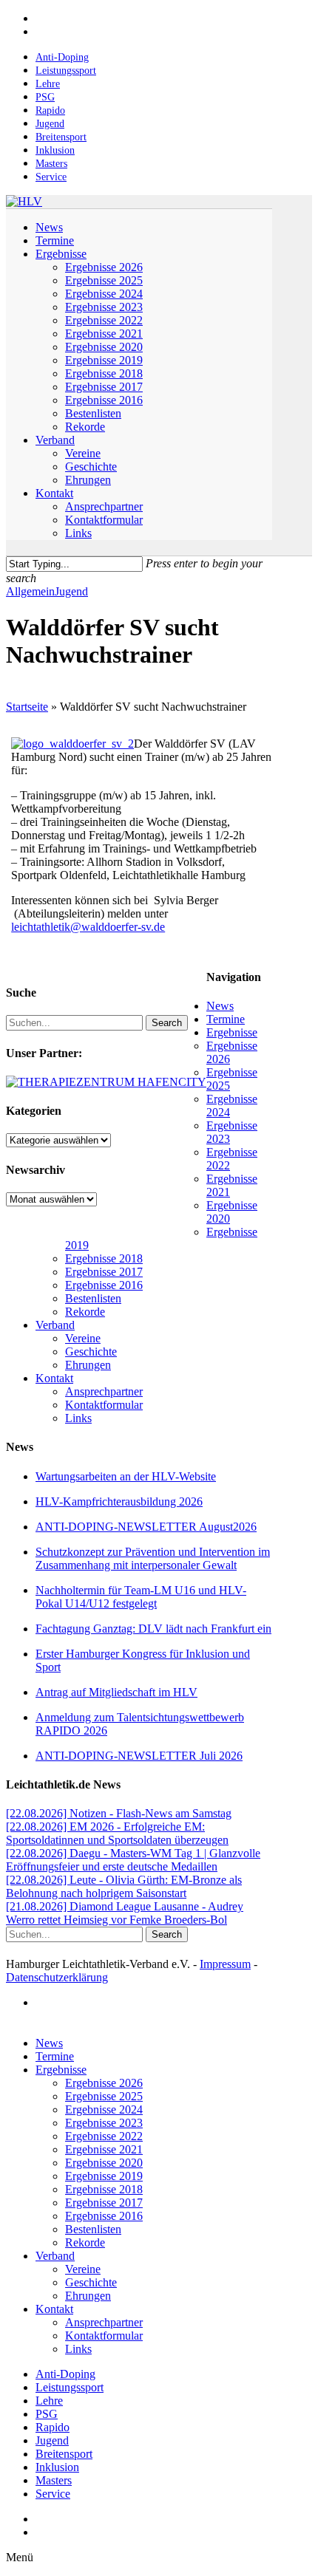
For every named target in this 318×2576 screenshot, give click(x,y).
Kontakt (54, 1378)
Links (78, 1418)
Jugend (71, 591)
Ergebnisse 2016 (104, 1285)
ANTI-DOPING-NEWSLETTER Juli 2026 (139, 1756)
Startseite (27, 707)
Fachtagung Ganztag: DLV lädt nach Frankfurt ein (153, 1629)
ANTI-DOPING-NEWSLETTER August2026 (146, 1527)
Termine (226, 1019)
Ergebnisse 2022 (104, 2136)
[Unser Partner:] (106, 1082)
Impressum (225, 1964)
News (220, 1006)
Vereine (83, 1338)
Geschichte (91, 1352)
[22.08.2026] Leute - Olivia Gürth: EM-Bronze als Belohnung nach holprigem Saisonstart (124, 1886)
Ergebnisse (232, 1032)
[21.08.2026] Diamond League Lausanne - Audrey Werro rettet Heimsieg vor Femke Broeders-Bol (125, 1913)
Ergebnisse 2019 (104, 2176)
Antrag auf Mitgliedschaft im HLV (116, 1692)
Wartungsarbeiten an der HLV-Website (126, 1476)
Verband (55, 1325)
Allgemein (30, 591)
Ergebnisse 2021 (104, 2149)
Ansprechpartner (104, 1391)
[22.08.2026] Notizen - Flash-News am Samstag (119, 1813)
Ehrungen (88, 1365)
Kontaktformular (104, 1405)
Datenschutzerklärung (57, 1977)
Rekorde (85, 1312)
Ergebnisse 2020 (104, 2163)
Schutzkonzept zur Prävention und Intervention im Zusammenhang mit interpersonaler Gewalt (153, 1558)
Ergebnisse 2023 (104, 2123)
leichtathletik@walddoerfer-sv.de (88, 927)
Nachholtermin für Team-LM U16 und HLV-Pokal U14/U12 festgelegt (141, 1597)
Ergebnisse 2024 (104, 2109)
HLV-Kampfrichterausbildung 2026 (119, 1501)
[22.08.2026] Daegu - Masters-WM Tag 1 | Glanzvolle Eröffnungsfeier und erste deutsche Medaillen (133, 1860)
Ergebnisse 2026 (104, 2083)
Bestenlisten (93, 1298)
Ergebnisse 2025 (104, 2096)
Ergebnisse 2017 (104, 1272)
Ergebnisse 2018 (104, 1258)
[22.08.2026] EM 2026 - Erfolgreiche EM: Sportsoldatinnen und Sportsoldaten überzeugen (117, 1833)
